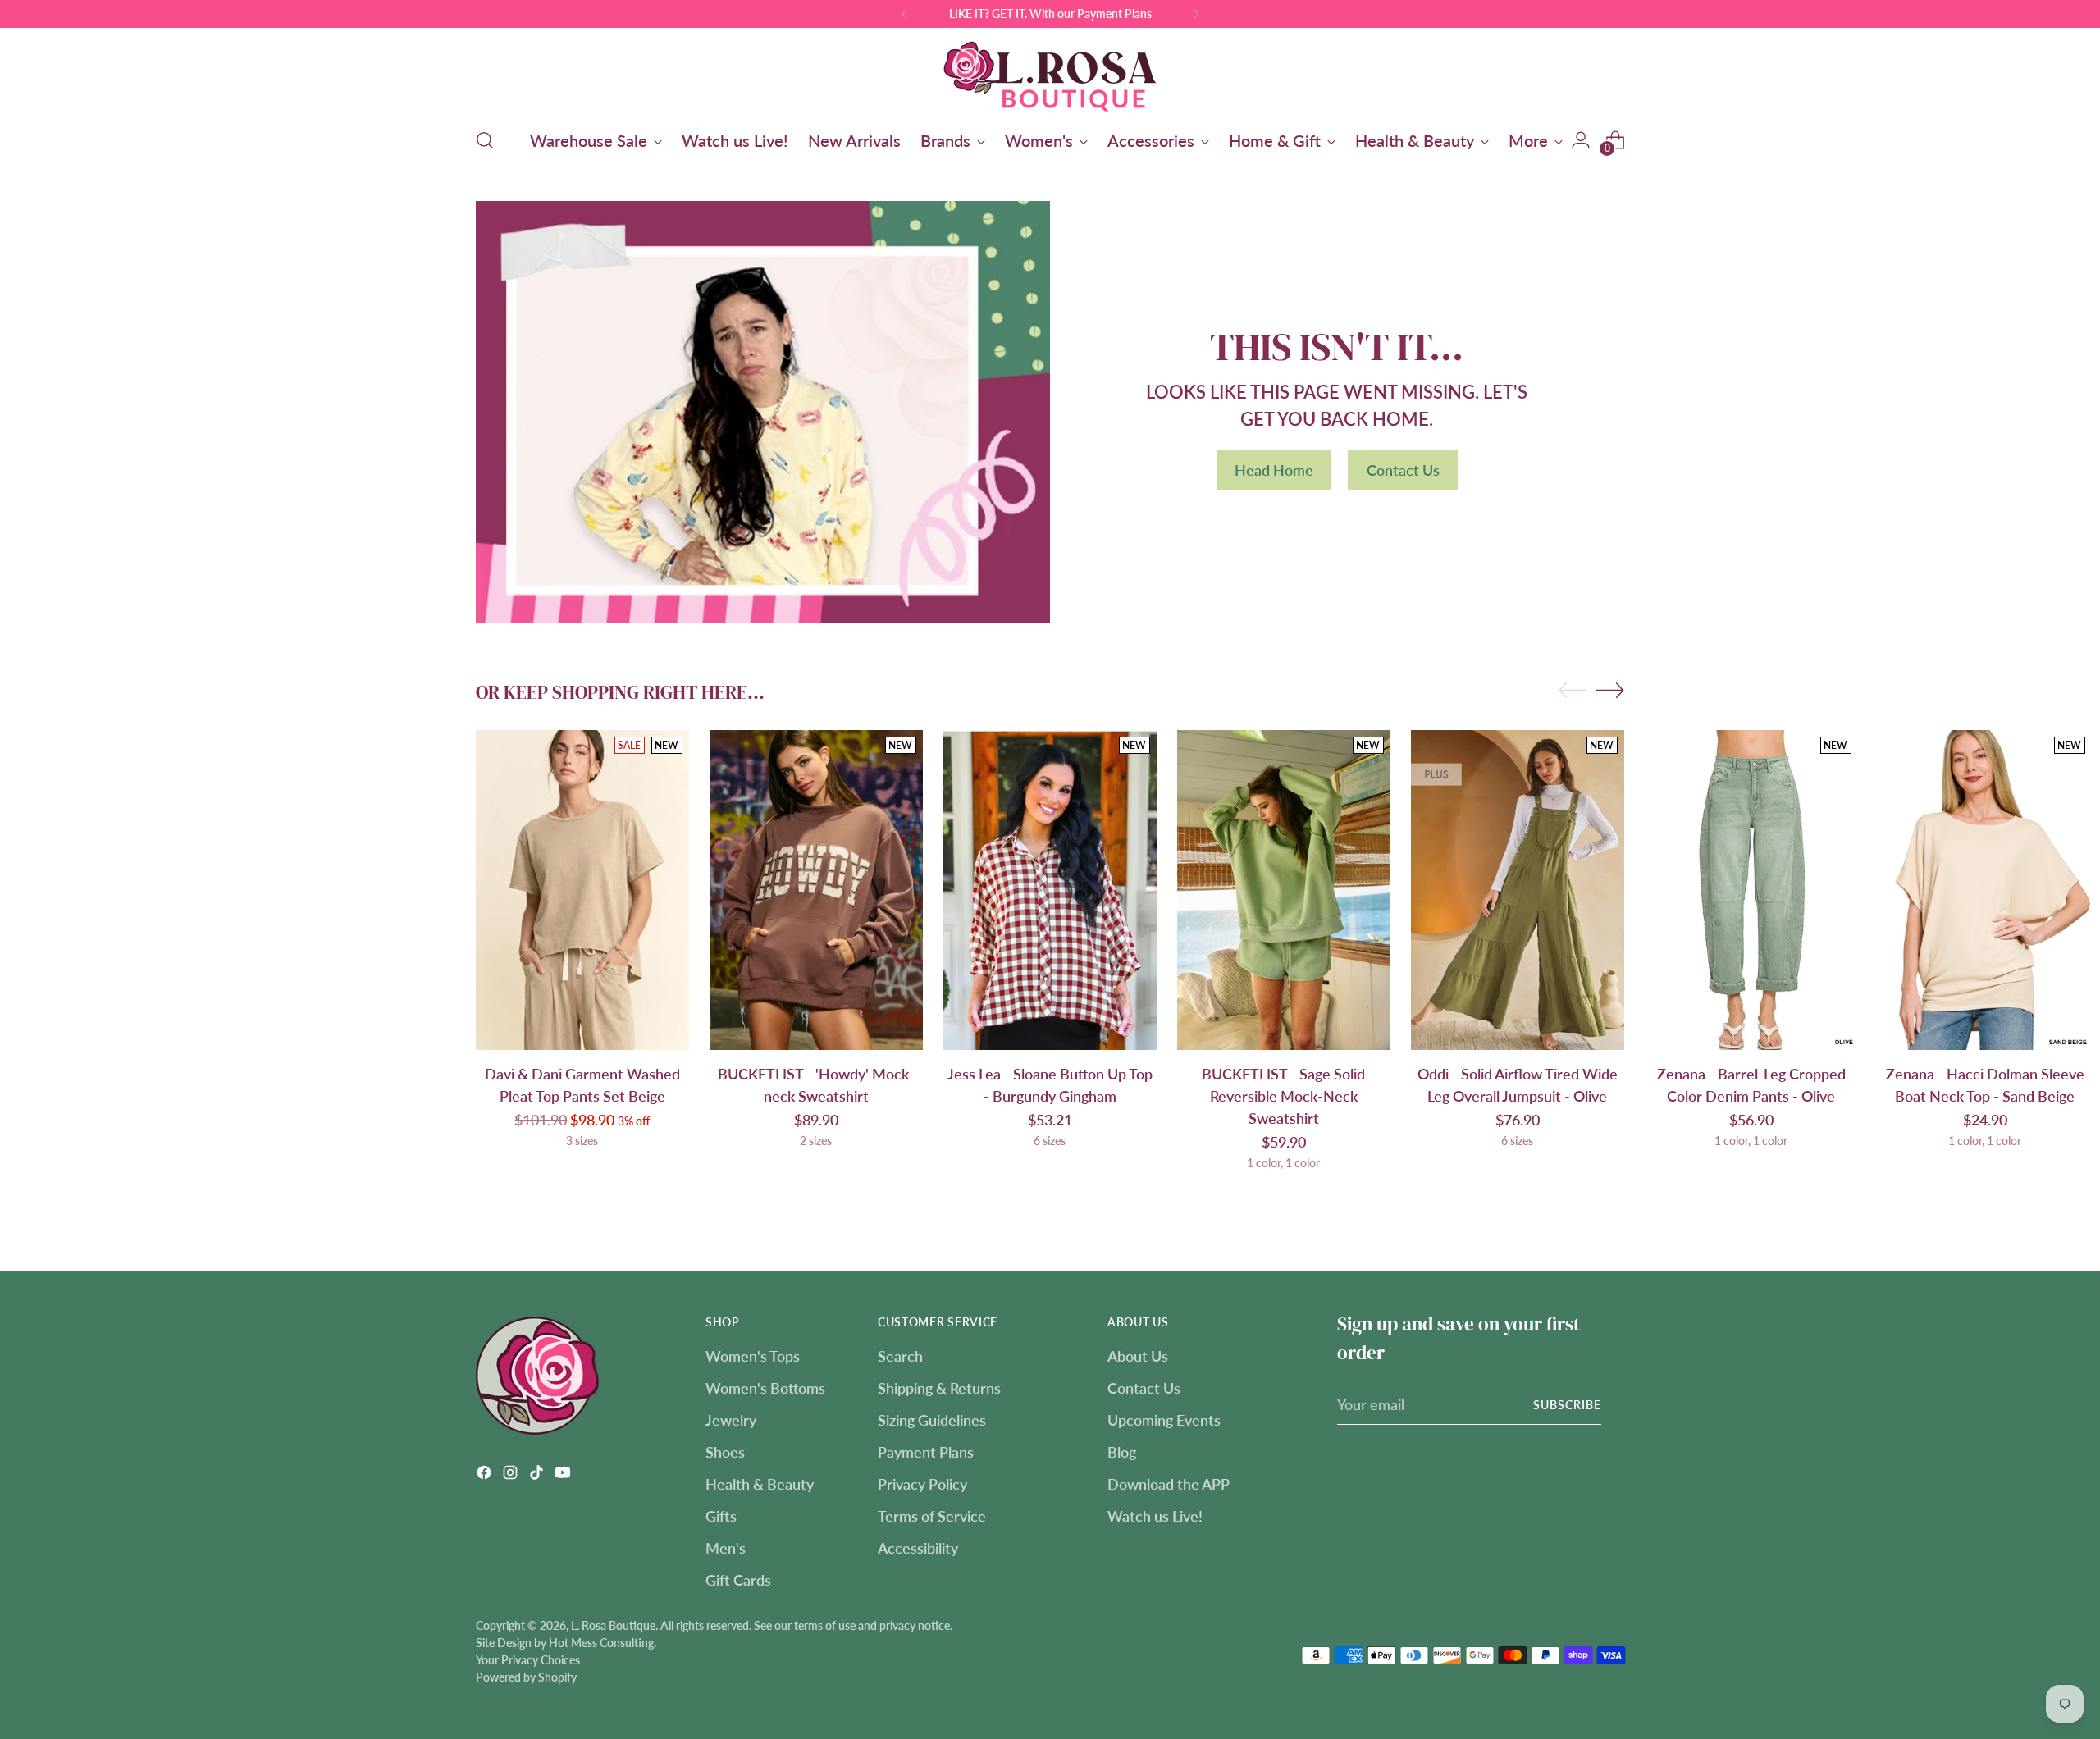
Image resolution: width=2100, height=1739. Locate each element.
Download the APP (1169, 1484)
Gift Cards (738, 1580)
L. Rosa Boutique (613, 1625)
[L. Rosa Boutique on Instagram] (512, 1475)
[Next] (1196, 14)
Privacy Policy (922, 1484)
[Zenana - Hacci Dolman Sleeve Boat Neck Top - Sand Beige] (1985, 890)
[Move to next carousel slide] (1610, 690)
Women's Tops (753, 1356)
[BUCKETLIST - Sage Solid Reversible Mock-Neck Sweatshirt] (1284, 890)
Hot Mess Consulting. (603, 1643)
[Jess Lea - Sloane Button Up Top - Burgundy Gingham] (1050, 890)
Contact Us (1144, 1388)
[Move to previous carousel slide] (1573, 691)
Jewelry (731, 1420)
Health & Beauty (760, 1484)
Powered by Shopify (526, 1677)
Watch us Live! (1155, 1516)
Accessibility (918, 1548)
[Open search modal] (485, 140)
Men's (726, 1548)
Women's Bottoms (765, 1388)
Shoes (725, 1452)
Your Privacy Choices (528, 1660)
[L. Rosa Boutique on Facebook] (486, 1475)
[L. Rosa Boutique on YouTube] (564, 1475)
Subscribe (1567, 1405)
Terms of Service (932, 1516)
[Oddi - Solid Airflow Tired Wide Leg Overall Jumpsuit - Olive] (1518, 890)
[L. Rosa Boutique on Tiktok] (538, 1475)
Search (900, 1356)
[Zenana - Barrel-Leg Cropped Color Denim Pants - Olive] (1751, 890)
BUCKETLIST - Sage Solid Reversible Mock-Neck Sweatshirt (1283, 1096)
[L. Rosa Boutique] (1050, 75)
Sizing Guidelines (932, 1420)
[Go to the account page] (1581, 140)
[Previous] (905, 14)
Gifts (721, 1516)
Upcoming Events (1164, 1420)
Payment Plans (926, 1452)
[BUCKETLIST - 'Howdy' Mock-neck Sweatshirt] (816, 890)
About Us (1138, 1356)
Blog (1122, 1452)
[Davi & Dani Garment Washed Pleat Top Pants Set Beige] (582, 890)
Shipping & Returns (939, 1388)
